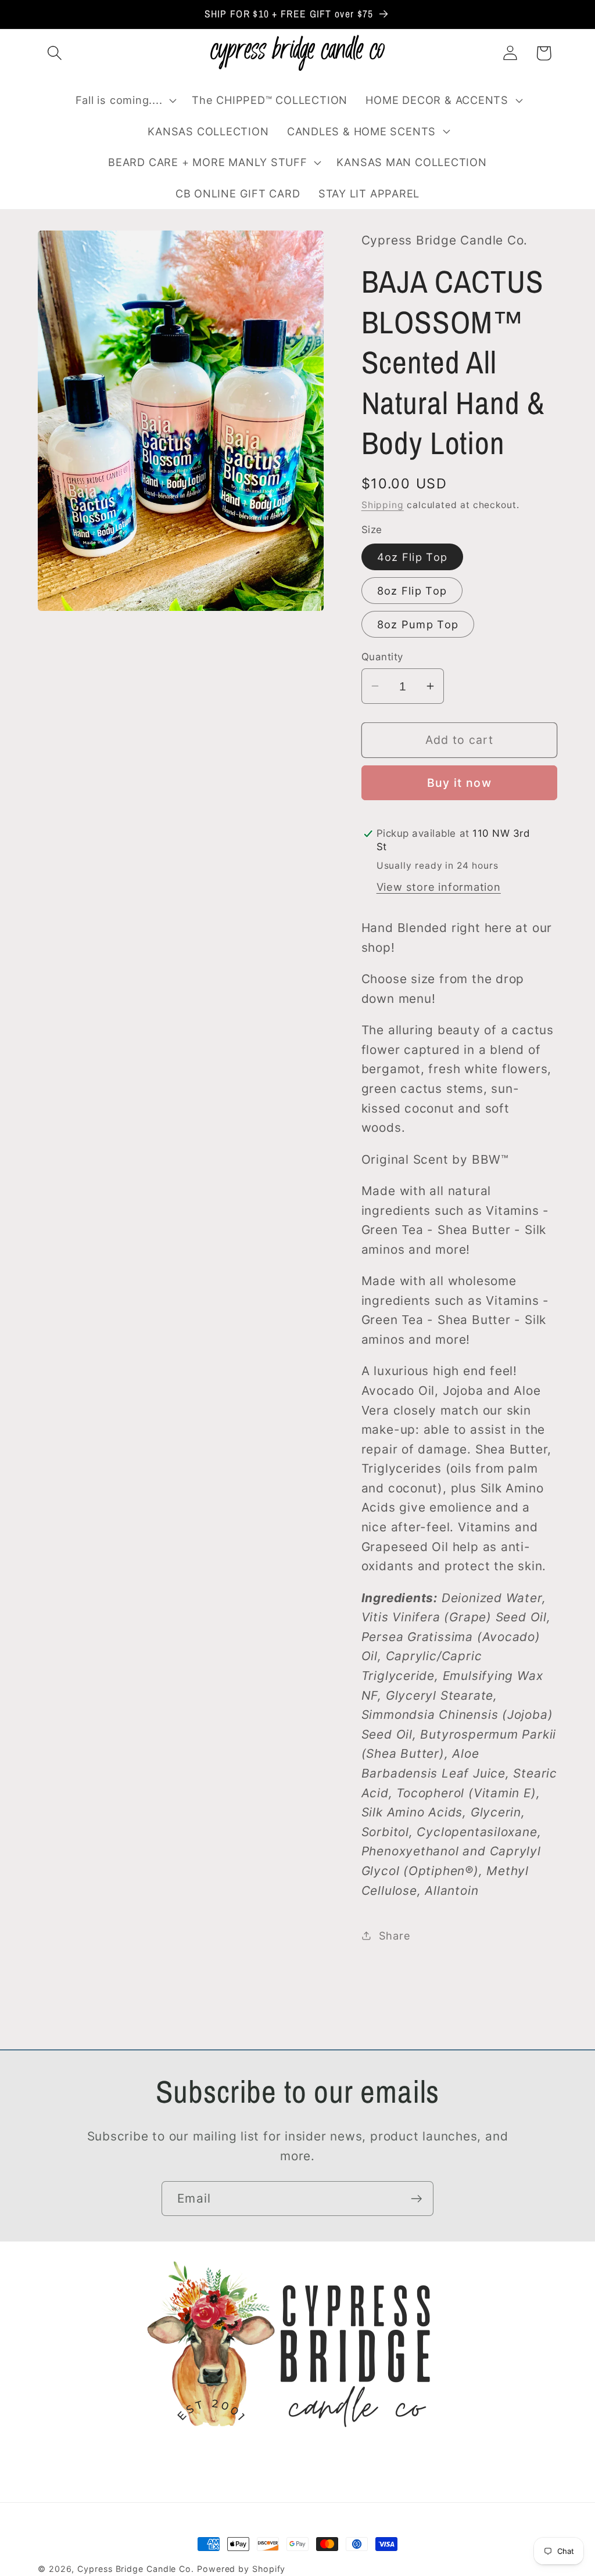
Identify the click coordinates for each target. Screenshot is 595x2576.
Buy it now (459, 783)
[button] (54, 53)
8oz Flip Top (412, 591)
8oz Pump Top (418, 624)
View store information (439, 887)
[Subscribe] (416, 2199)
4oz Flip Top (413, 557)
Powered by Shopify (241, 2569)
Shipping (383, 505)
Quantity (382, 657)
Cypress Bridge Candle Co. (136, 2569)
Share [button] (395, 1935)
